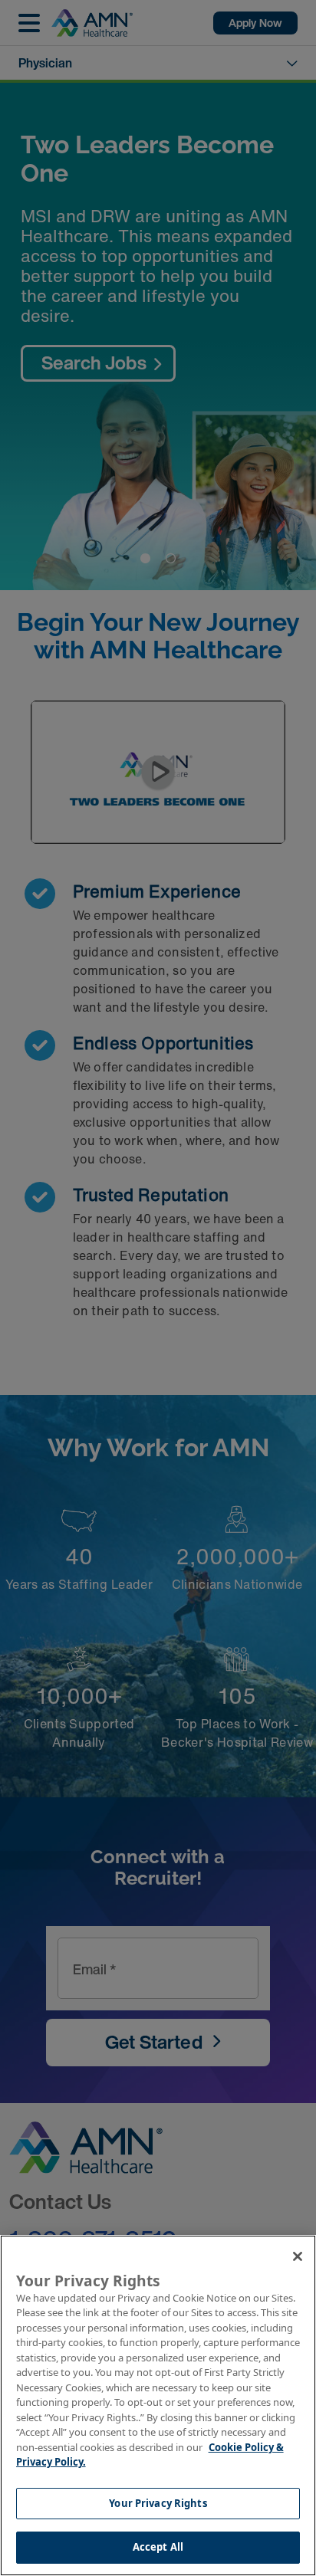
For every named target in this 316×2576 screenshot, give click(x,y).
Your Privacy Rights (158, 2503)
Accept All (158, 2547)
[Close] (298, 2256)
